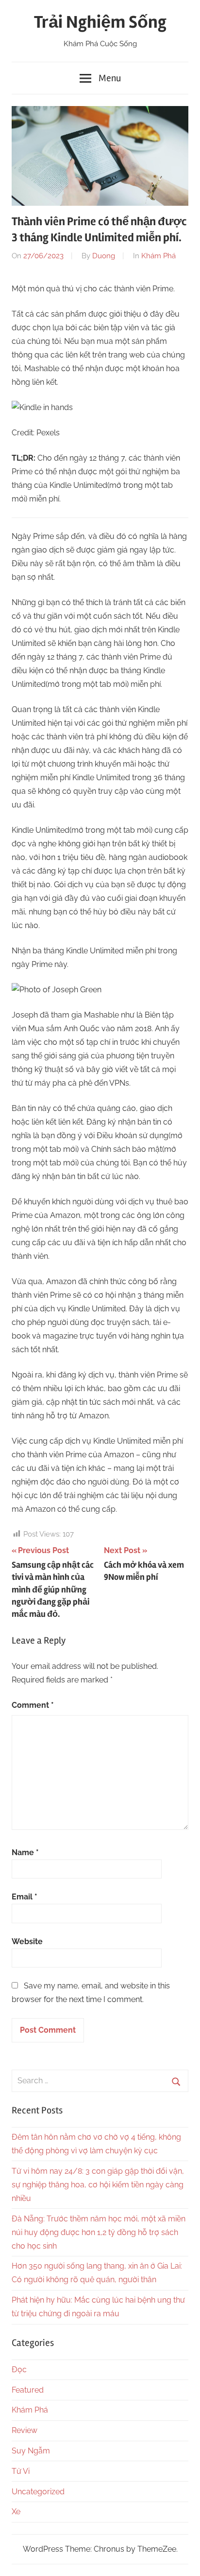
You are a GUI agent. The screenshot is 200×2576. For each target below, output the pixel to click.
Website (27, 1941)
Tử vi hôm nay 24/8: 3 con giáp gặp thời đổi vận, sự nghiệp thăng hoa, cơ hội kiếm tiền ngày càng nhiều (98, 2185)
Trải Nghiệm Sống (100, 22)
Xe (16, 2512)
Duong (104, 256)
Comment (33, 1705)
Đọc (19, 2370)
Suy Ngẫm (31, 2451)
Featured (28, 2390)
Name (25, 1852)
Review (25, 2430)
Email (25, 1897)
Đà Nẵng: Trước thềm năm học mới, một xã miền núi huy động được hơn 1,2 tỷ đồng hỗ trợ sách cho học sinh (99, 2232)
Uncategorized (38, 2492)
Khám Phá (158, 256)
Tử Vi (21, 2471)
